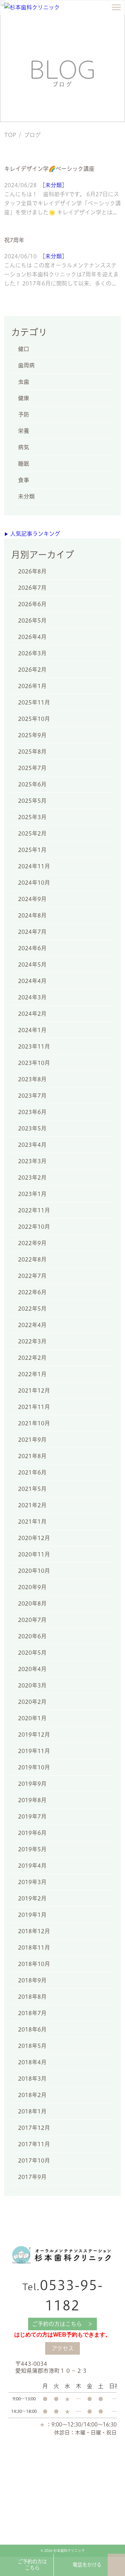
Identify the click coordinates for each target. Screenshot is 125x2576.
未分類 (53, 185)
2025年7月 (32, 768)
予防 (24, 414)
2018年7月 (32, 2013)
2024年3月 (32, 997)
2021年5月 (32, 1489)
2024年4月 (32, 981)
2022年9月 (32, 1243)
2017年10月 (34, 2160)
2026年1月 (32, 686)
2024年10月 (34, 883)
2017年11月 (34, 2144)
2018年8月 (32, 1997)
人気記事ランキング (32, 534)
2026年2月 (32, 670)
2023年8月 (32, 1079)
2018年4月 (32, 2062)
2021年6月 (32, 1472)
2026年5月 (32, 620)
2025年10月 (34, 719)
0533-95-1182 (63, 2295)
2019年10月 (34, 1767)
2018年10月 (34, 1964)
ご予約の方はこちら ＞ (62, 2324)
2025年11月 (34, 702)
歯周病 (26, 365)
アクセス (63, 2348)
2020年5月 (32, 1653)
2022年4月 (32, 1325)
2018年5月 (32, 2046)
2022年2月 (32, 1358)
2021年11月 (34, 1407)
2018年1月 (32, 2111)
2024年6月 (32, 948)
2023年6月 (32, 1112)
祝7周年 (14, 240)
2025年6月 (32, 784)
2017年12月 (34, 2128)
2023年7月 (32, 1096)
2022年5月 (32, 1309)
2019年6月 (32, 1833)
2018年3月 (32, 2079)
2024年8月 (32, 915)
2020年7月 (32, 1620)
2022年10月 (34, 1227)
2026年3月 (32, 653)
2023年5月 (32, 1128)
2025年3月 (32, 817)
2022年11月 (34, 1210)
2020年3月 (32, 1685)
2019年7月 (32, 1816)
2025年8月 (32, 752)
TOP (10, 135)
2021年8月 (32, 1456)
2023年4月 (32, 1145)
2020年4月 (32, 1669)
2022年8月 (32, 1259)
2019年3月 (32, 1882)
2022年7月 (32, 1276)
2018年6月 (32, 2029)
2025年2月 (32, 833)
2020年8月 (32, 1603)
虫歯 (24, 382)
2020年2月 (32, 1702)
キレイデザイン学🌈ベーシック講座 (49, 169)
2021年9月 (32, 1440)
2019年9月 (32, 1784)
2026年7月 (32, 588)
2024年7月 (32, 932)
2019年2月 (32, 1898)
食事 (24, 480)
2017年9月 (32, 2177)
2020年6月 (32, 1636)
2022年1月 (32, 1374)
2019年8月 (32, 1800)
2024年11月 (34, 866)
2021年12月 (34, 1390)
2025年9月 (32, 735)
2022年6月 (32, 1292)
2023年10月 (34, 1063)
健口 (24, 349)
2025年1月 (32, 850)
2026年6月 (32, 604)
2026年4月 (32, 637)
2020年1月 (32, 1718)
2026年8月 (32, 571)
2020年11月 (34, 1554)
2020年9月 (32, 1587)
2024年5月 (32, 965)
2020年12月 (34, 1538)
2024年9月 (32, 899)
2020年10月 (34, 1571)
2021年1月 (32, 1522)
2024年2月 (32, 1014)
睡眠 (24, 464)
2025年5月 (32, 801)
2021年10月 (34, 1423)
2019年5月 (32, 1849)
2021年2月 (32, 1505)
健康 (24, 398)
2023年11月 (34, 1046)
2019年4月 (32, 1866)
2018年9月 (32, 1980)
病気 (24, 447)
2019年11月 (34, 1751)
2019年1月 (32, 1915)
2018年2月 (32, 2095)
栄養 (24, 431)
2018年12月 (34, 1931)
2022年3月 (32, 1341)
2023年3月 (32, 1161)
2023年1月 (32, 1194)
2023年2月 (32, 1178)
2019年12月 (34, 1735)
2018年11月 (34, 1948)
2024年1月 (32, 1030)
